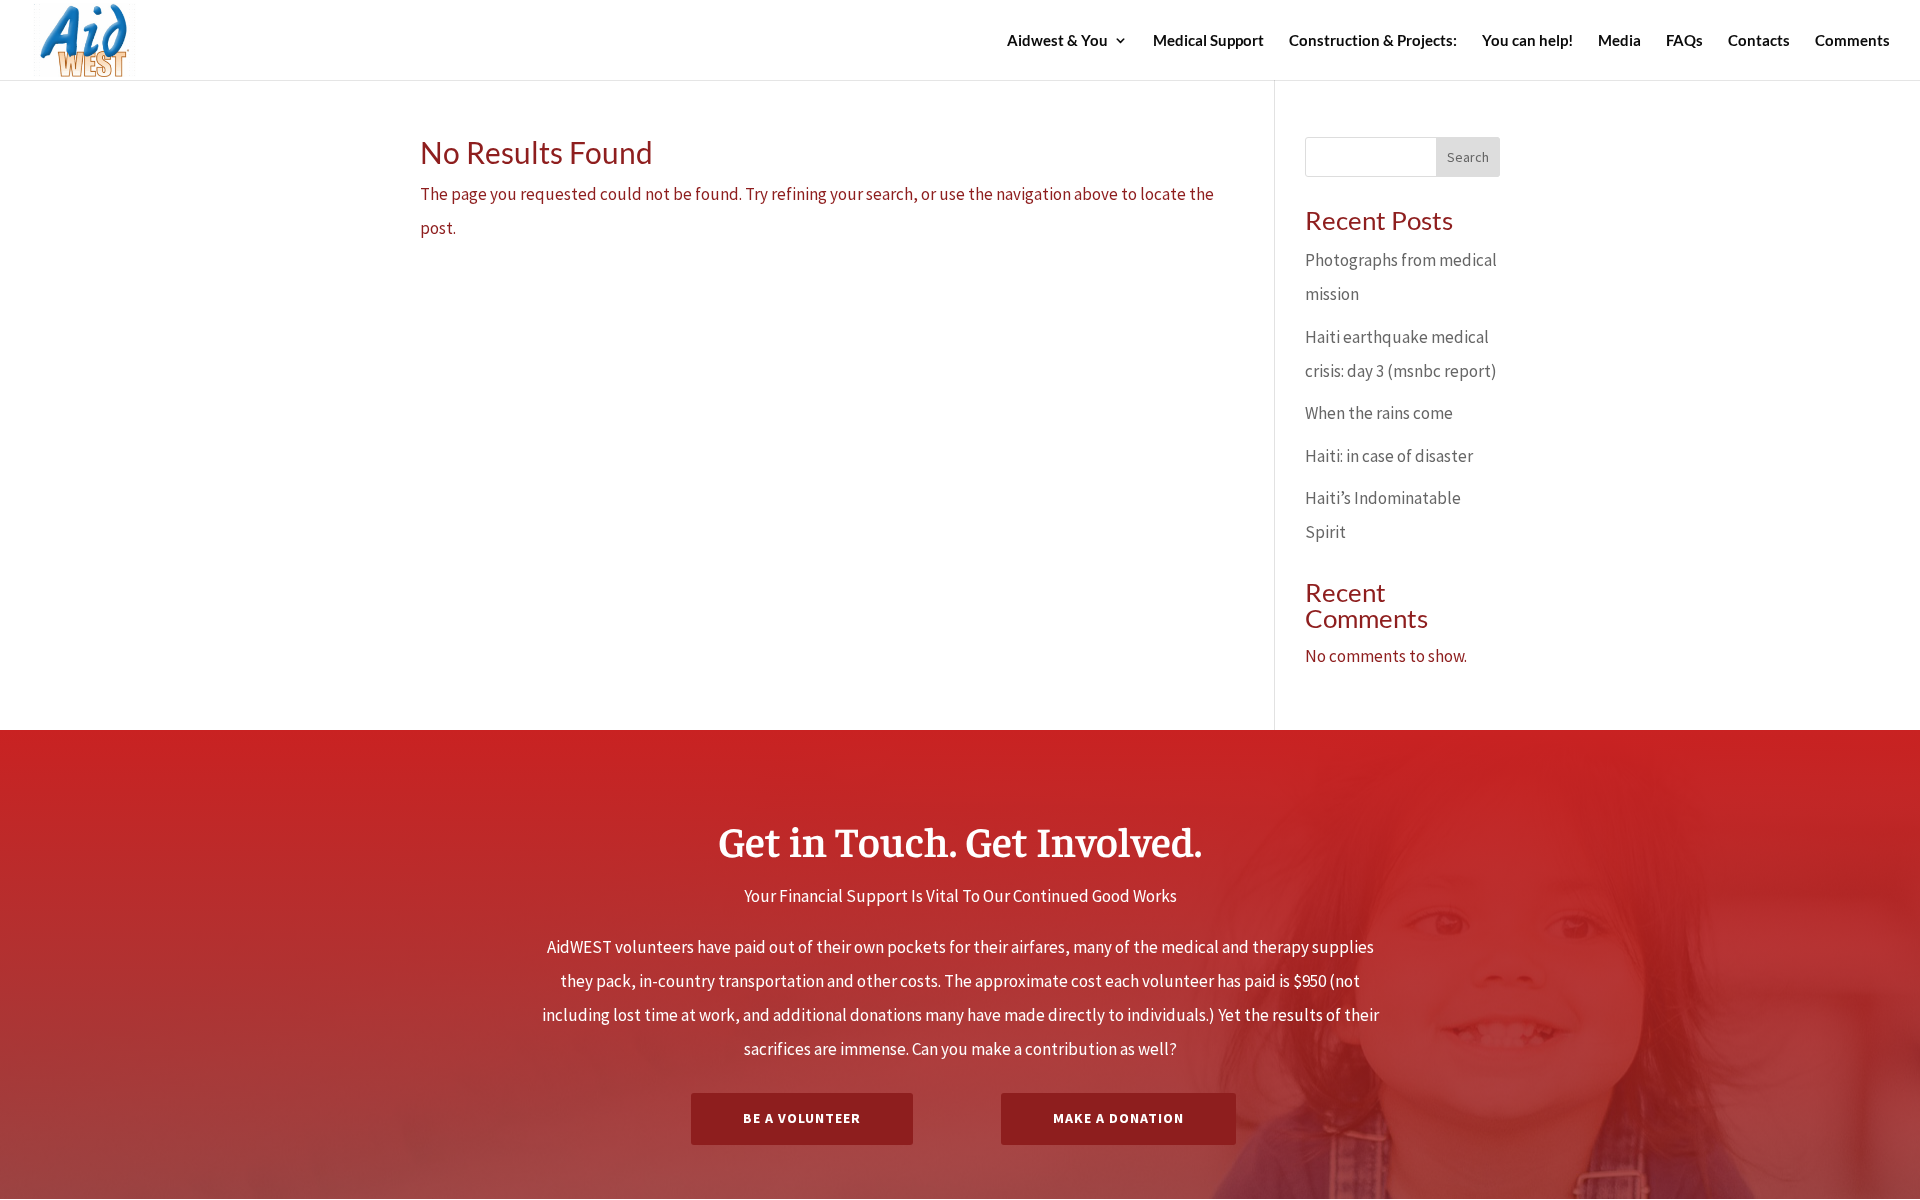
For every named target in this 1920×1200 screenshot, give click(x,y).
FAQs (1684, 41)
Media (1619, 41)
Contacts (1759, 41)
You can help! (1527, 41)
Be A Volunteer (802, 1118)
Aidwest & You (1057, 41)
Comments (1852, 41)
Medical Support (1208, 41)
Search (1468, 157)
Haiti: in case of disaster (1389, 456)
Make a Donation (1118, 1118)
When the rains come (1379, 413)
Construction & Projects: (1373, 41)
